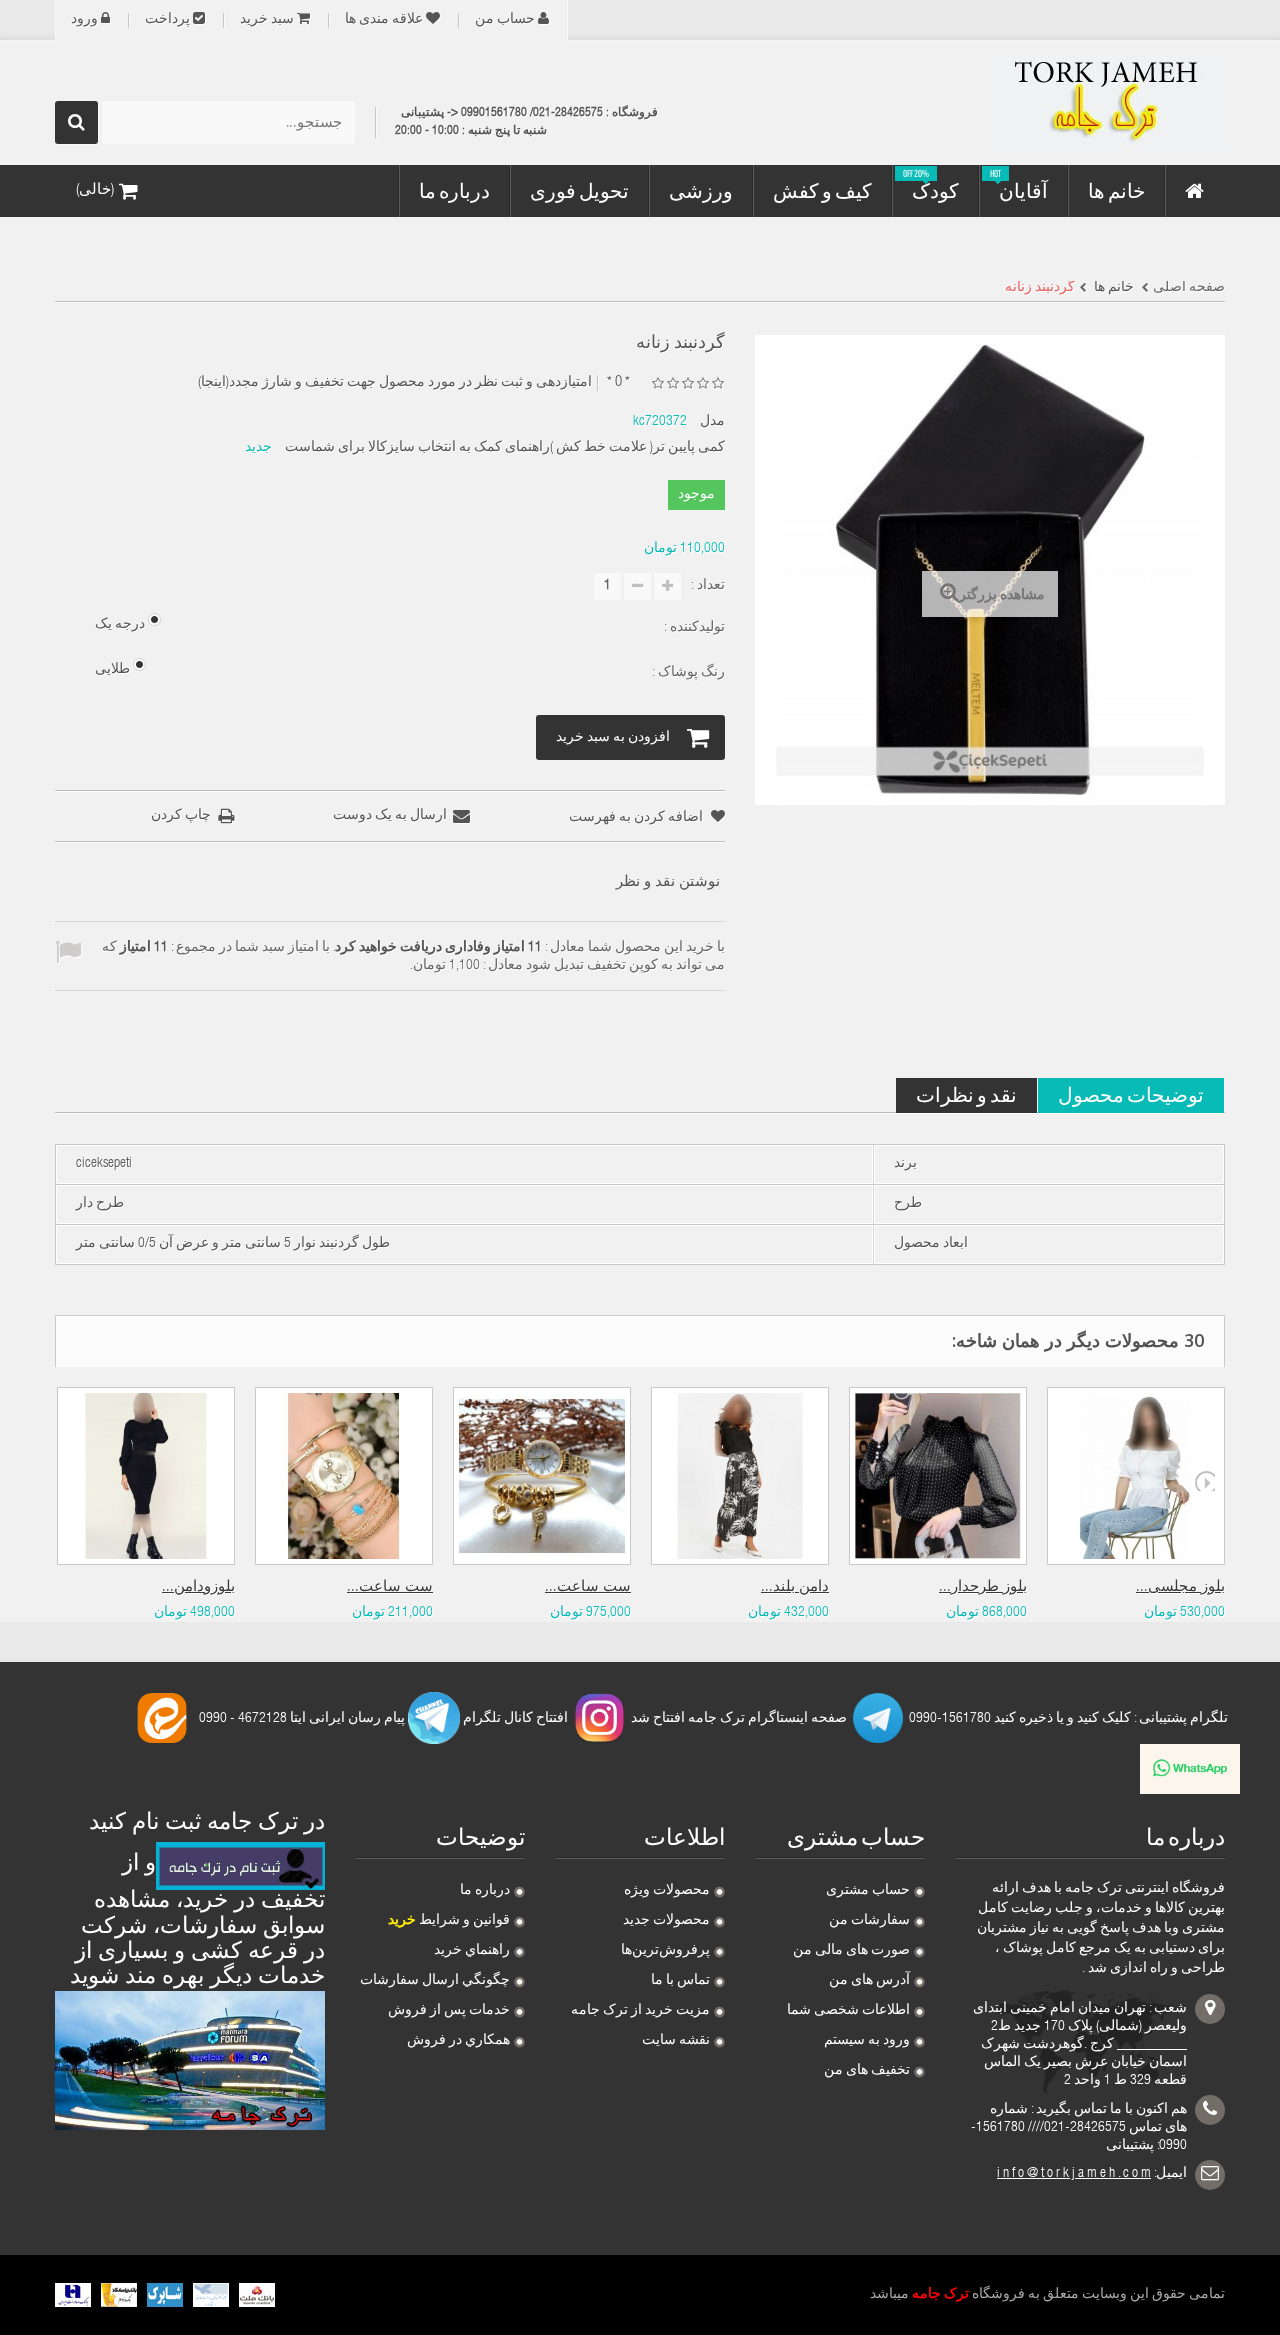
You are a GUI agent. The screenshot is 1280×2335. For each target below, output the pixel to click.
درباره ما (485, 1891)
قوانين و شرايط (449, 1921)
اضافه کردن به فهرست (637, 818)
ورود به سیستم (867, 2041)
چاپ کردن (181, 816)
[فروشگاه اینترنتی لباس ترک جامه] (1040, 103)
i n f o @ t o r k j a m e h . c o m (1074, 2174)
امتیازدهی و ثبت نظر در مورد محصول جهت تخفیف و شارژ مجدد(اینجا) (395, 383)
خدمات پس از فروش (449, 2011)
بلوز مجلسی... (1180, 1587)
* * (618, 382)
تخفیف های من (867, 2071)
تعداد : (708, 586)
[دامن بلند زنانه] (740, 1476)
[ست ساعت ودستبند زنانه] (542, 1476)
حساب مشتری (868, 1891)
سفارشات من (869, 1921)
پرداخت (167, 20)
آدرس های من (869, 1981)
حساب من (505, 20)
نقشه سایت (676, 2041)
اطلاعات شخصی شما (848, 2011)
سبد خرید (267, 20)
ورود (84, 20)
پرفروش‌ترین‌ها (665, 1951)
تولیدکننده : (693, 628)
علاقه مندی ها (384, 20)
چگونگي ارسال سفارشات (435, 1981)
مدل (712, 422)
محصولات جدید (666, 1921)
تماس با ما (680, 1981)
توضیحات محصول (1131, 1094)
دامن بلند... (795, 1587)
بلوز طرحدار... (983, 1587)
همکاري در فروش (458, 2041)
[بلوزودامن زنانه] (146, 1476)
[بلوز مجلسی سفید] (1136, 1476)
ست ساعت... (390, 1587)
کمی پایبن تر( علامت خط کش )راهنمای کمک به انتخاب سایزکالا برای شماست (505, 448)
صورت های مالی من (851, 1951)
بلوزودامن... (198, 1587)
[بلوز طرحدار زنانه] (938, 1476)
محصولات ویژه (667, 1891)
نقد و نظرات (966, 1094)
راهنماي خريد (472, 1951)
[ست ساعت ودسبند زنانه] (344, 1476)
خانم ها (1112, 288)
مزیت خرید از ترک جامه (640, 2011)
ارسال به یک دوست (390, 816)
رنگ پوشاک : (687, 673)
